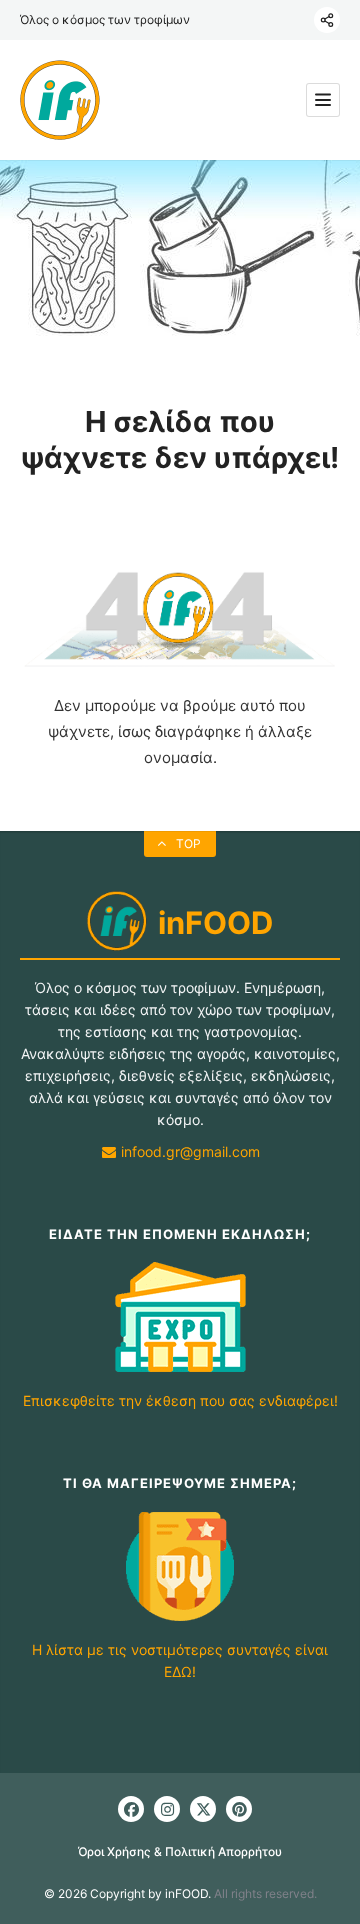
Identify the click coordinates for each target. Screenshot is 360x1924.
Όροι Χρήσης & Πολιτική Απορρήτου (180, 1851)
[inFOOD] (60, 100)
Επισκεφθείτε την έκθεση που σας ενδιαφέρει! (180, 1400)
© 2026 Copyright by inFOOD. (127, 1893)
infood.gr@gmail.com (188, 1151)
